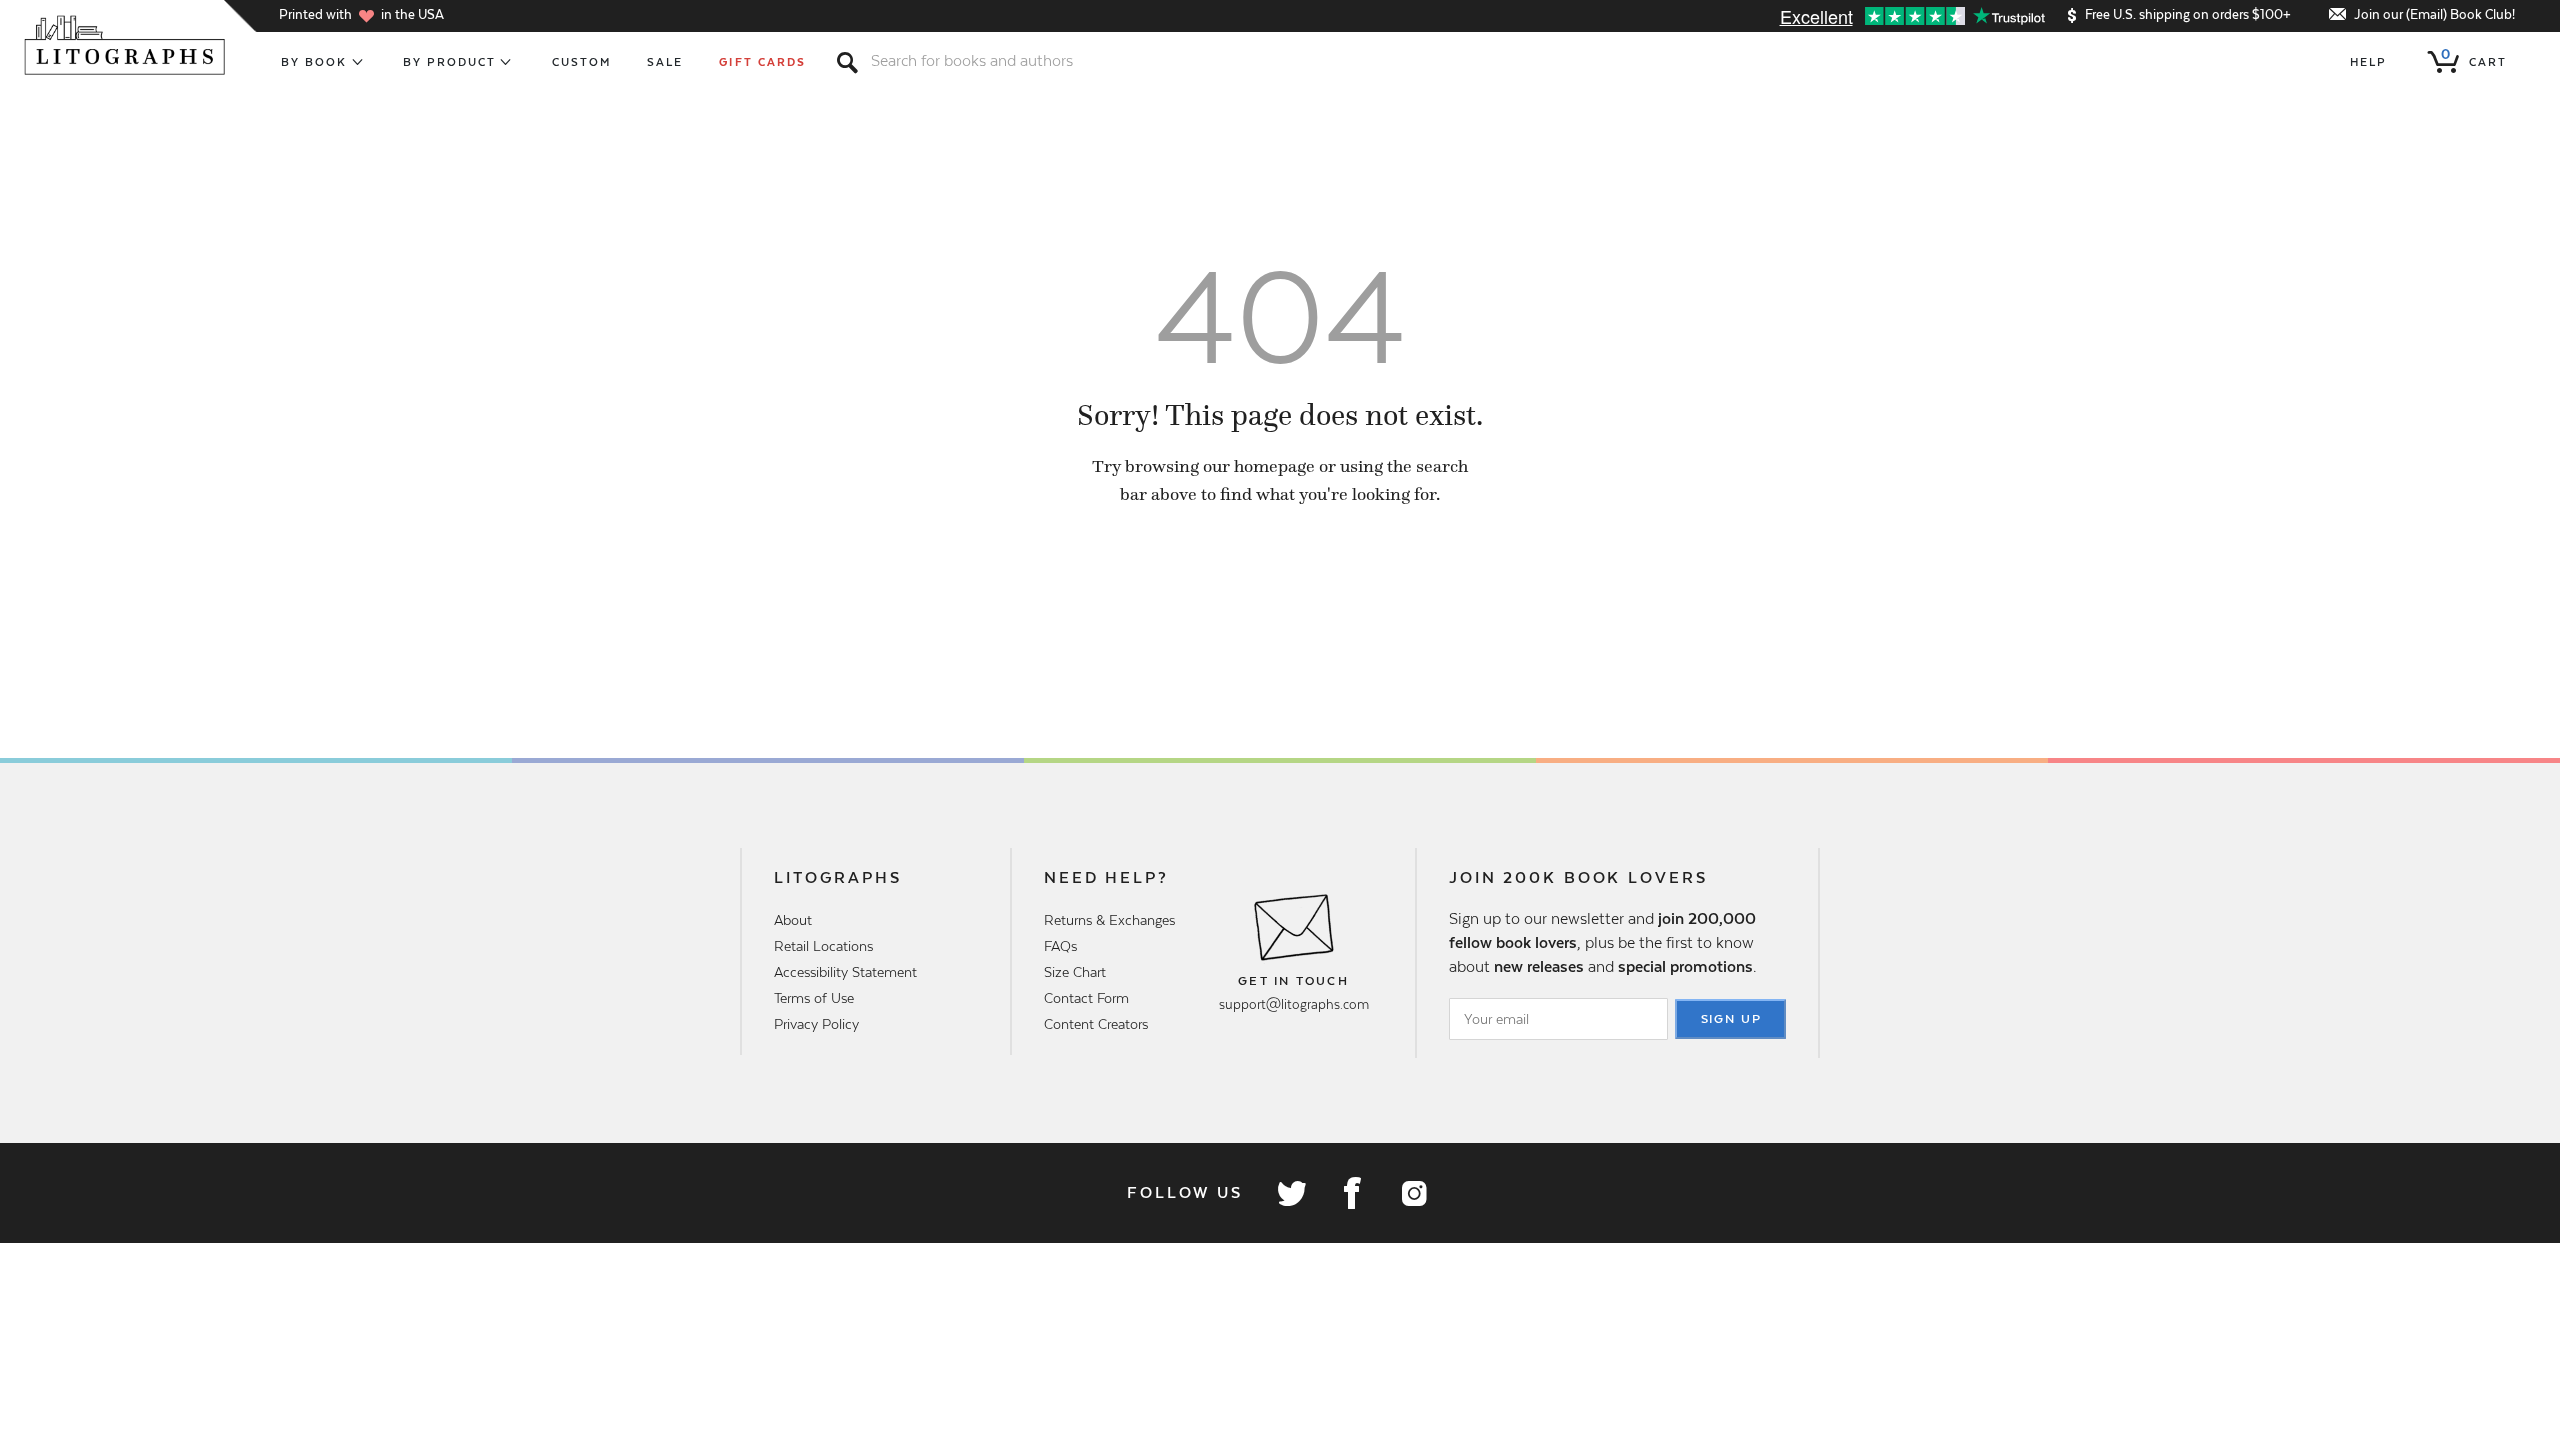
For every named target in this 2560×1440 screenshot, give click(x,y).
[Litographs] (126, 45)
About (793, 920)
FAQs (1060, 946)
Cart (2474, 58)
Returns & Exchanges (1109, 920)
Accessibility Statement (845, 972)
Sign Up (1732, 1019)
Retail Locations (823, 946)
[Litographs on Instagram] (1413, 1193)
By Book (314, 62)
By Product (450, 62)
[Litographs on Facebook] (1352, 1193)
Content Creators (1096, 1024)
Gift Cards (762, 62)
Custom (581, 62)
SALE (665, 62)
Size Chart (1075, 972)
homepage (1274, 466)
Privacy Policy (816, 1024)
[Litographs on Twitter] (1291, 1193)
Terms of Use (814, 998)
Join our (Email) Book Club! (2434, 14)
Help (2368, 62)
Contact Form (1086, 998)
